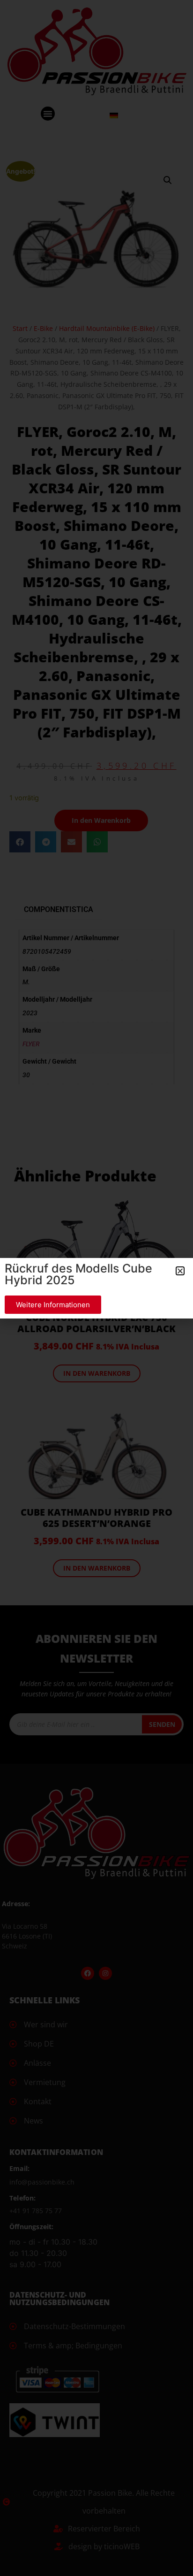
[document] (96, 1288)
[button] (180, 1271)
